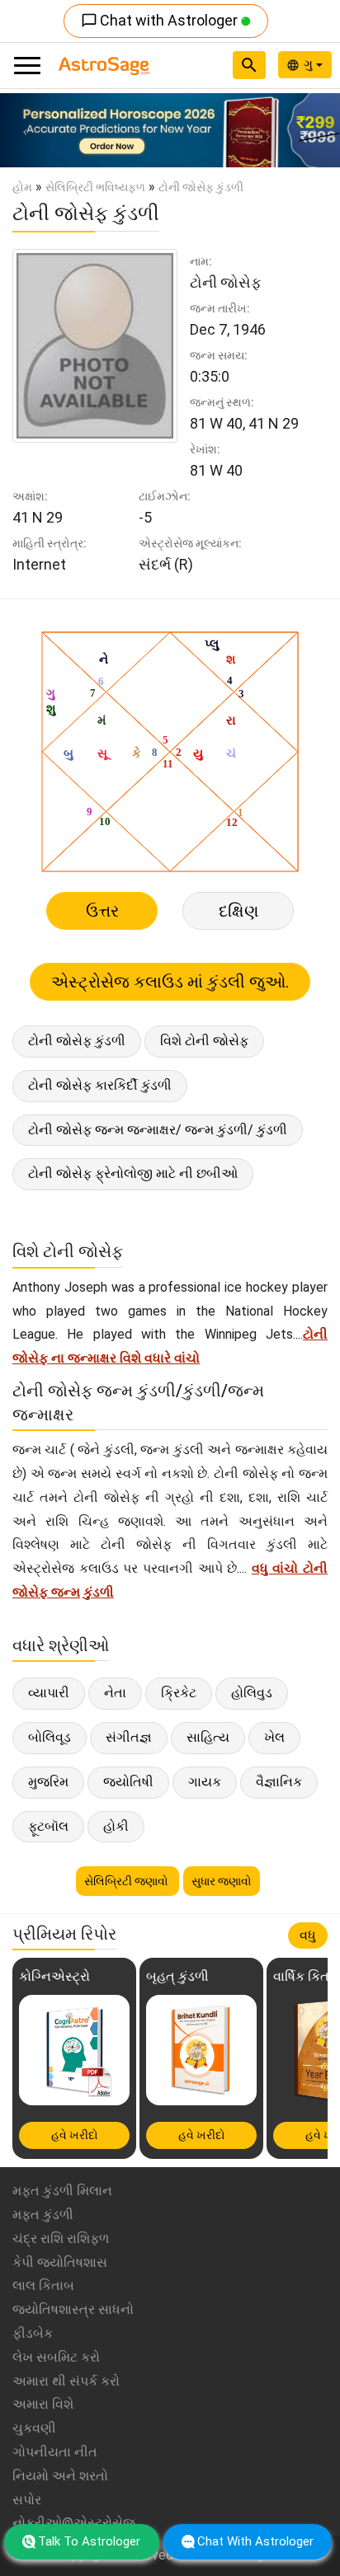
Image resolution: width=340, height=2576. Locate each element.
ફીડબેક (33, 2333)
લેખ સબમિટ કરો (56, 2357)
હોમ (22, 187)
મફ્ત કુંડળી (43, 2215)
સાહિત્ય (208, 1737)
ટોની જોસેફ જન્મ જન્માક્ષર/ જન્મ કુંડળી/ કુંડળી (158, 1130)
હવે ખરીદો (75, 2135)
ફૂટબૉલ (48, 1826)
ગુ (310, 64)
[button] (26, 130)
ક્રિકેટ (179, 1693)
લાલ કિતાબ (43, 2285)
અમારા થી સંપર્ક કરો (66, 2381)
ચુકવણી (34, 2428)
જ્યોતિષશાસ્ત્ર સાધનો (73, 2309)
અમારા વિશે (43, 2404)
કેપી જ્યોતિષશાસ (60, 2262)
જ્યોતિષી (128, 1782)
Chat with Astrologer (161, 20)
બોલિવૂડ (50, 1737)
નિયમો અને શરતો (60, 2476)
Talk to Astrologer (89, 2541)
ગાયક (205, 1782)
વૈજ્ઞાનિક (279, 1782)
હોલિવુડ (252, 1693)
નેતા (115, 1693)
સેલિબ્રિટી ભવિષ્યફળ (95, 187)
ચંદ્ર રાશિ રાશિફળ (61, 2238)
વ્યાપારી (49, 1693)
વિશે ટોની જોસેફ (204, 1041)
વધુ (308, 1935)
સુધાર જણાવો (222, 1881)
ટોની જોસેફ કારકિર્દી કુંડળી (100, 1085)
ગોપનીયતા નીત (55, 2452)
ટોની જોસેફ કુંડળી (77, 1041)
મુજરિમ (48, 1782)
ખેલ (274, 1737)
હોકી (116, 1826)
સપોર (27, 2500)
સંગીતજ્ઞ (129, 1737)
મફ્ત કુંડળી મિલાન (62, 2191)
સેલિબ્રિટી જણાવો (127, 1881)
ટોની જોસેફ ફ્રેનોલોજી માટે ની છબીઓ (133, 1173)
